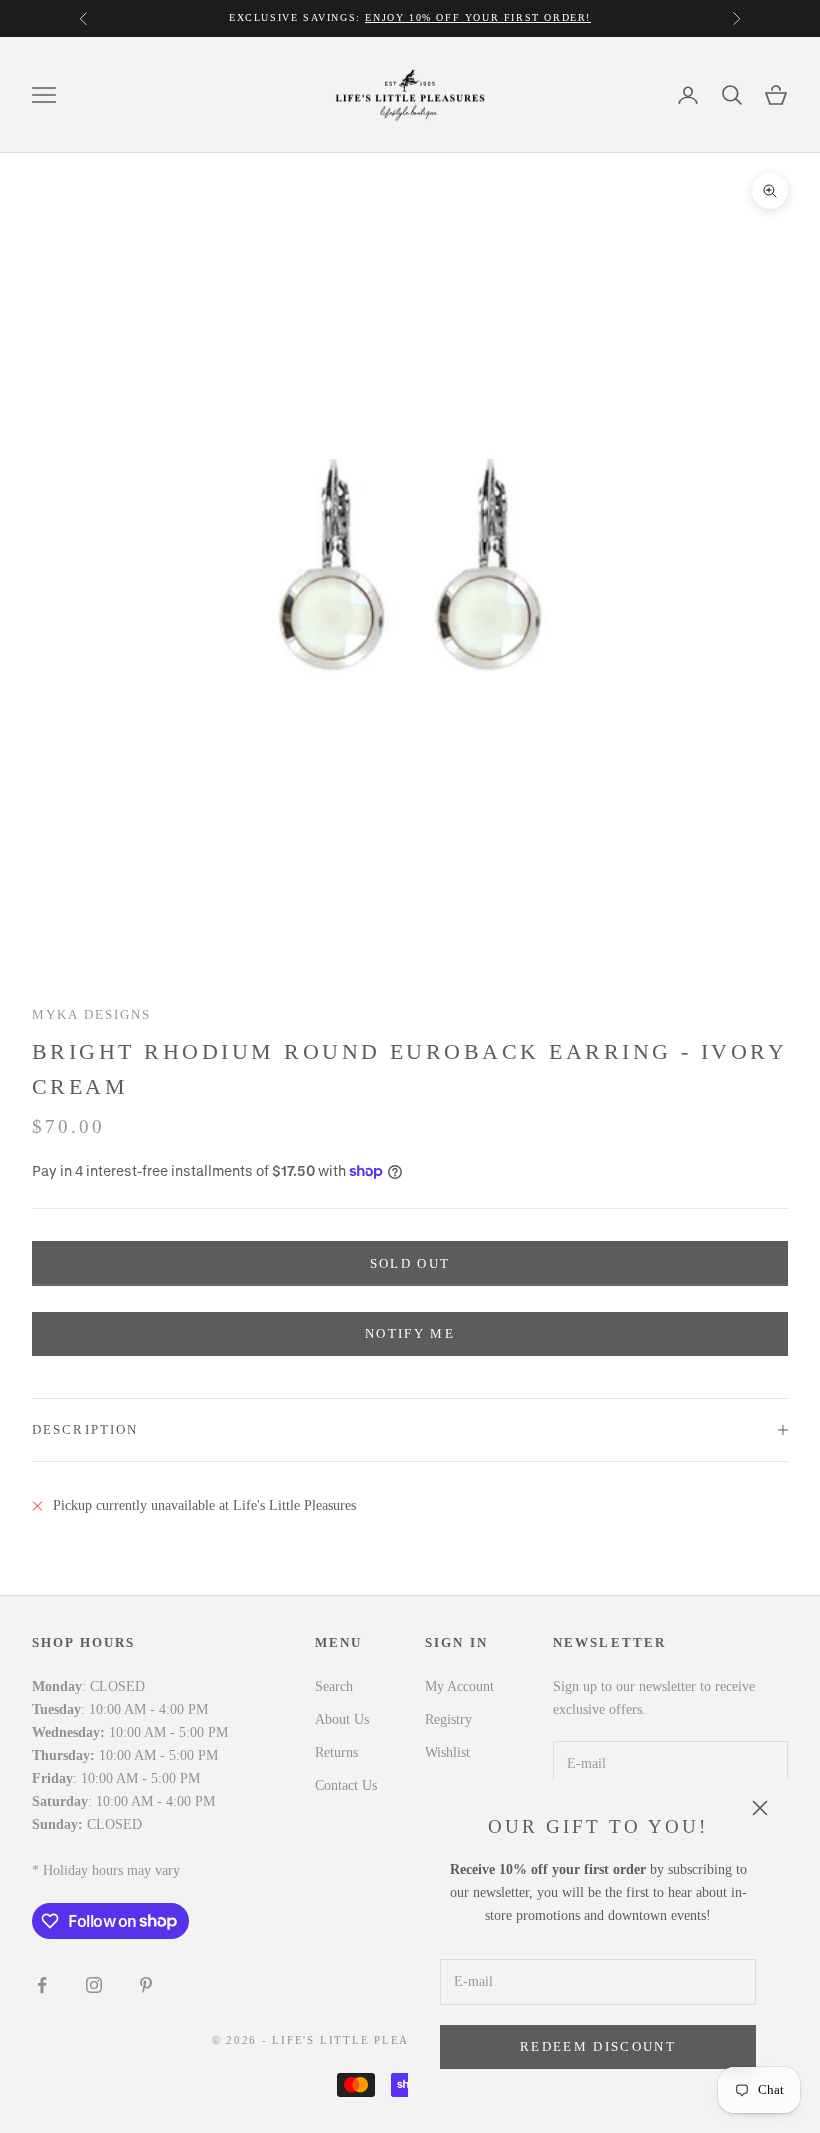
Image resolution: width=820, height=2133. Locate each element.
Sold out (410, 1263)
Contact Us (346, 1785)
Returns (336, 1752)
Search (334, 1686)
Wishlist (447, 1752)
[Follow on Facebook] (42, 1985)
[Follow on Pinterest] (146, 1985)
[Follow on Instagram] (94, 1985)
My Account (459, 1686)
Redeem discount (598, 2046)
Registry (448, 1719)
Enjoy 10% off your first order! (478, 17)
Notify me (410, 1333)
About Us (342, 1719)
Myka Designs (91, 1014)
